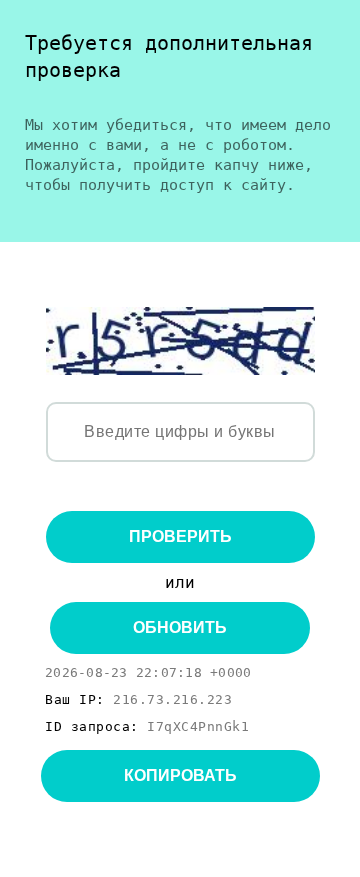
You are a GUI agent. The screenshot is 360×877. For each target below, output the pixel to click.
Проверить (180, 536)
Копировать (180, 775)
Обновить (180, 627)
